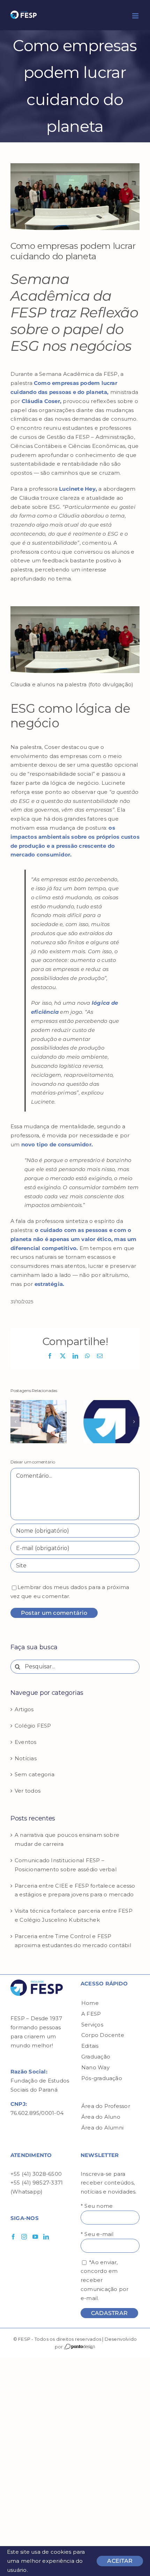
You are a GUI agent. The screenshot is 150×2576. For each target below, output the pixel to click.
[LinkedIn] (46, 2237)
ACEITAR (120, 2561)
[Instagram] (24, 2237)
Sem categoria (35, 1774)
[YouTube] (35, 2237)
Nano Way (95, 2067)
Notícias (26, 1758)
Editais (90, 2046)
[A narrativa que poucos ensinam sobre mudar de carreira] (39, 1403)
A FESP (91, 2014)
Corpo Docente (103, 2035)
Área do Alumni (102, 2128)
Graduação (96, 2057)
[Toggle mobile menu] (136, 16)
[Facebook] (13, 2237)
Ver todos (28, 1791)
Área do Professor (106, 2106)
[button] (16, 1422)
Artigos (24, 1709)
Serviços (92, 2025)
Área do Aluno (101, 2117)
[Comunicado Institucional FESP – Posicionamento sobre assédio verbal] (111, 1403)
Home (90, 2003)
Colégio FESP (33, 1726)
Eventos (26, 1742)
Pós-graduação (102, 2078)
